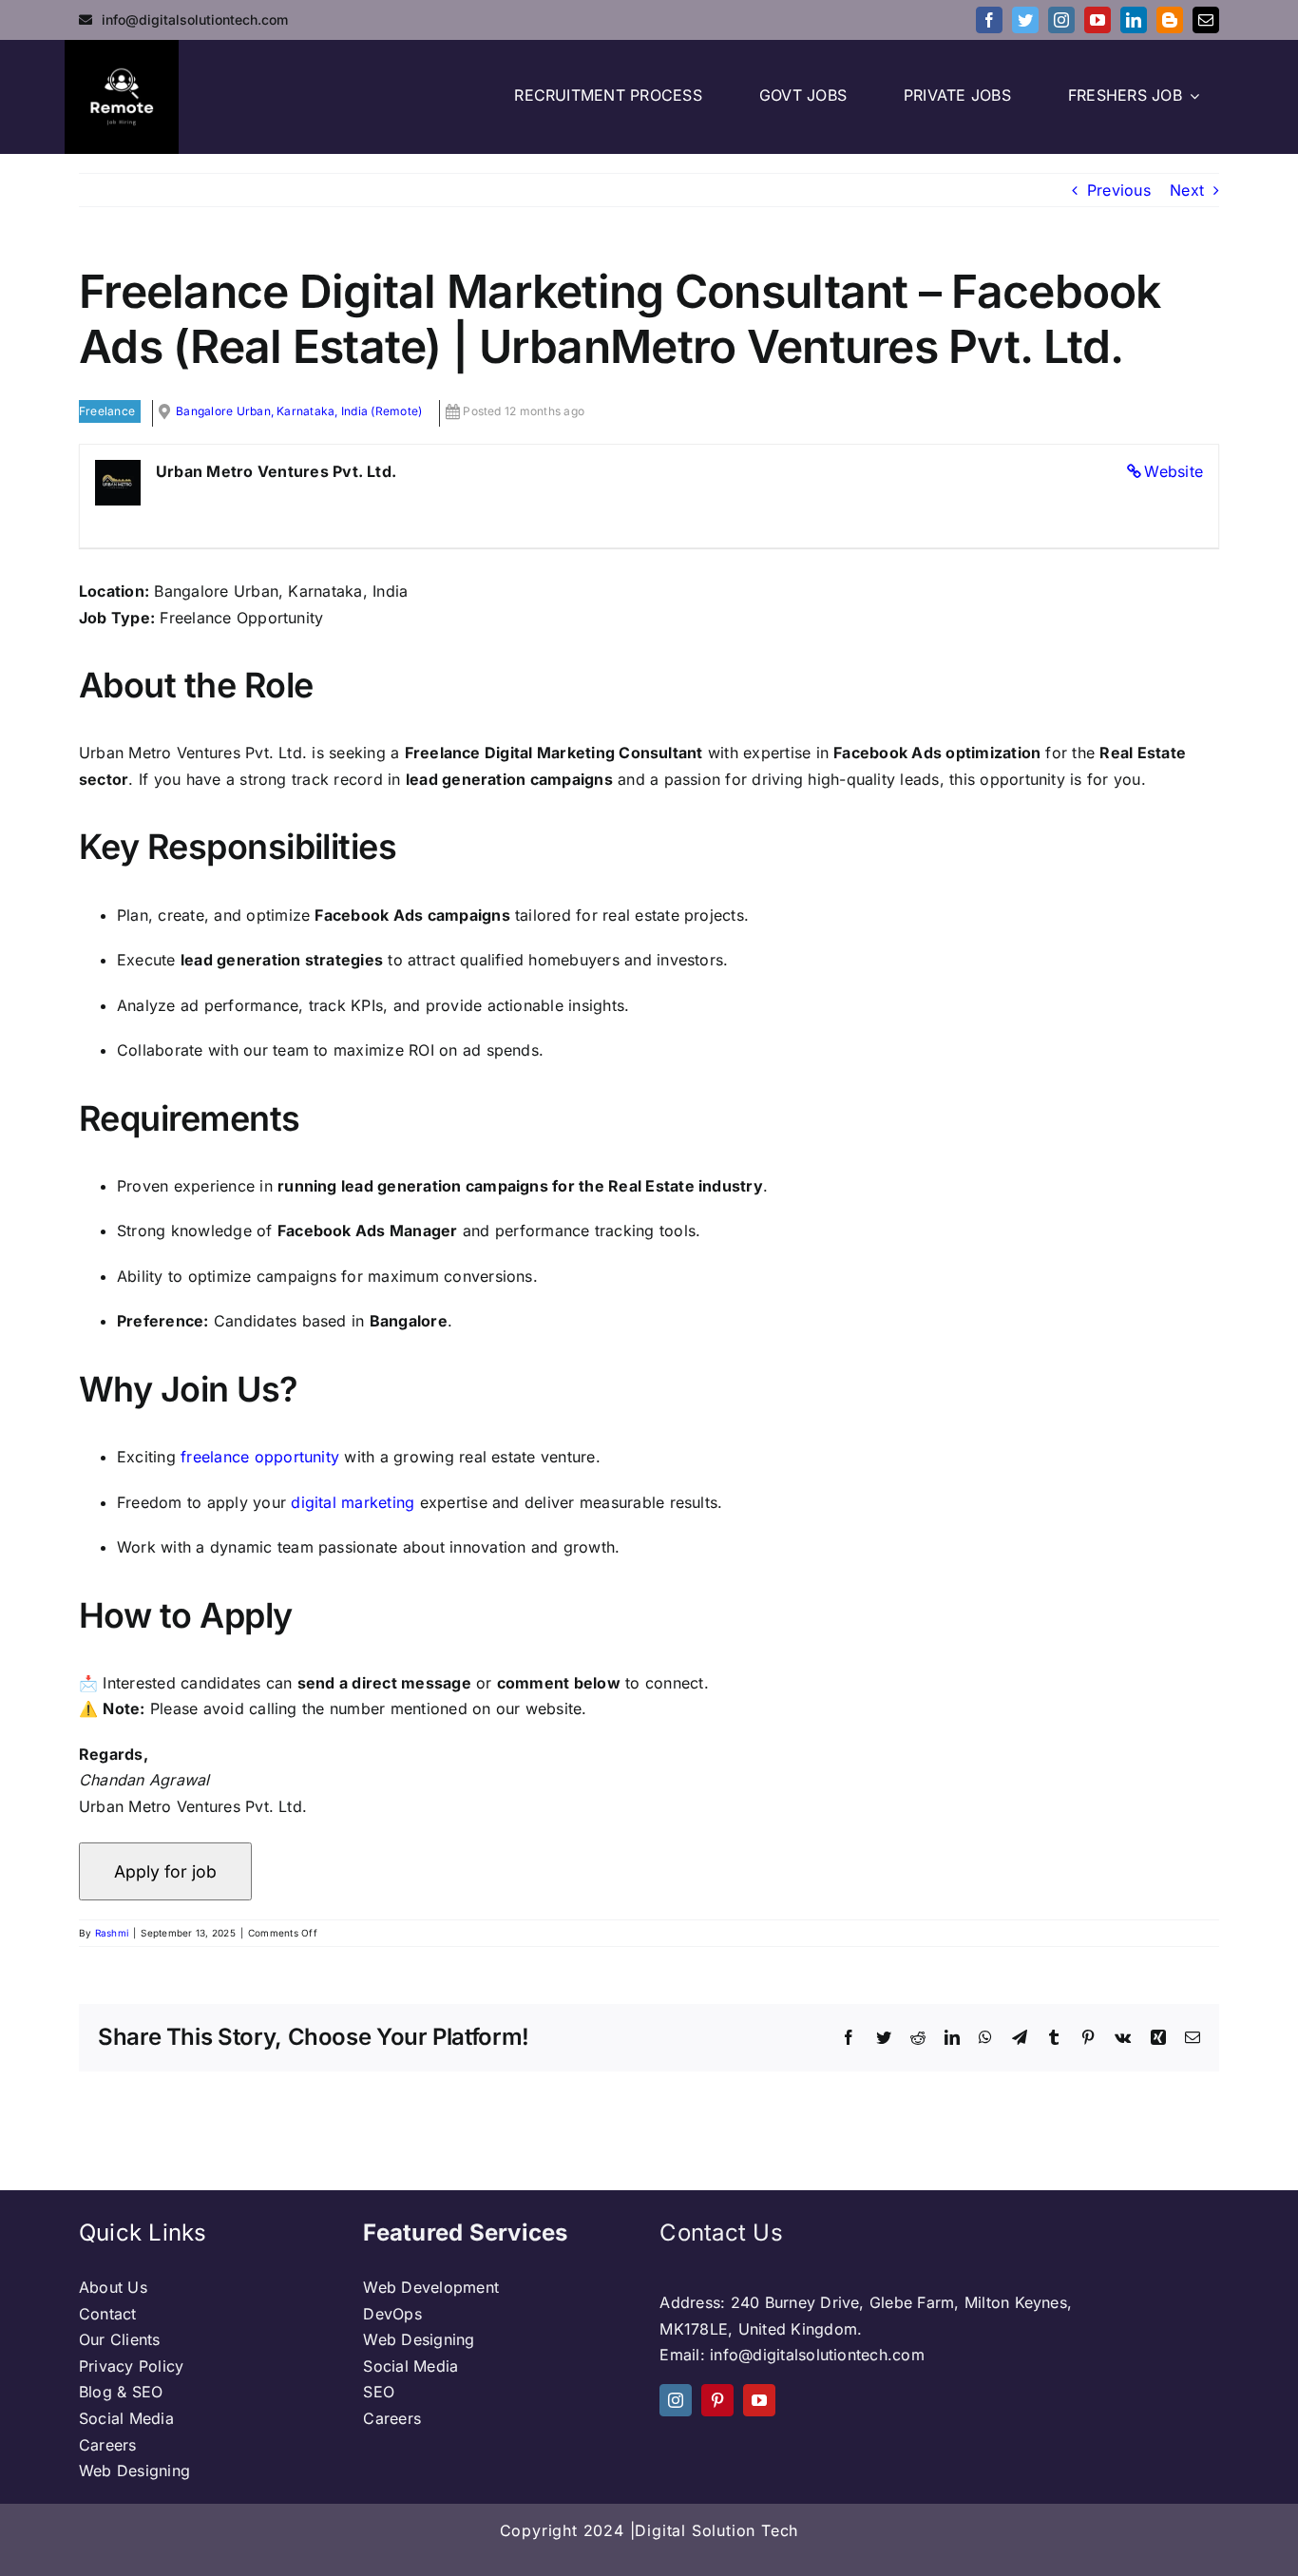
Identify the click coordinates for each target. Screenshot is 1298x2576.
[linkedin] (1134, 20)
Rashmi (112, 1933)
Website (1174, 471)
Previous (1119, 190)
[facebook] (989, 20)
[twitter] (1025, 20)
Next (1187, 190)
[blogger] (1170, 20)
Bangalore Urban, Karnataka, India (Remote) (299, 411)
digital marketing (353, 1502)
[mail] (1206, 20)
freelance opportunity (260, 1457)
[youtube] (1098, 20)
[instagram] (1061, 20)
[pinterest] (717, 2400)
